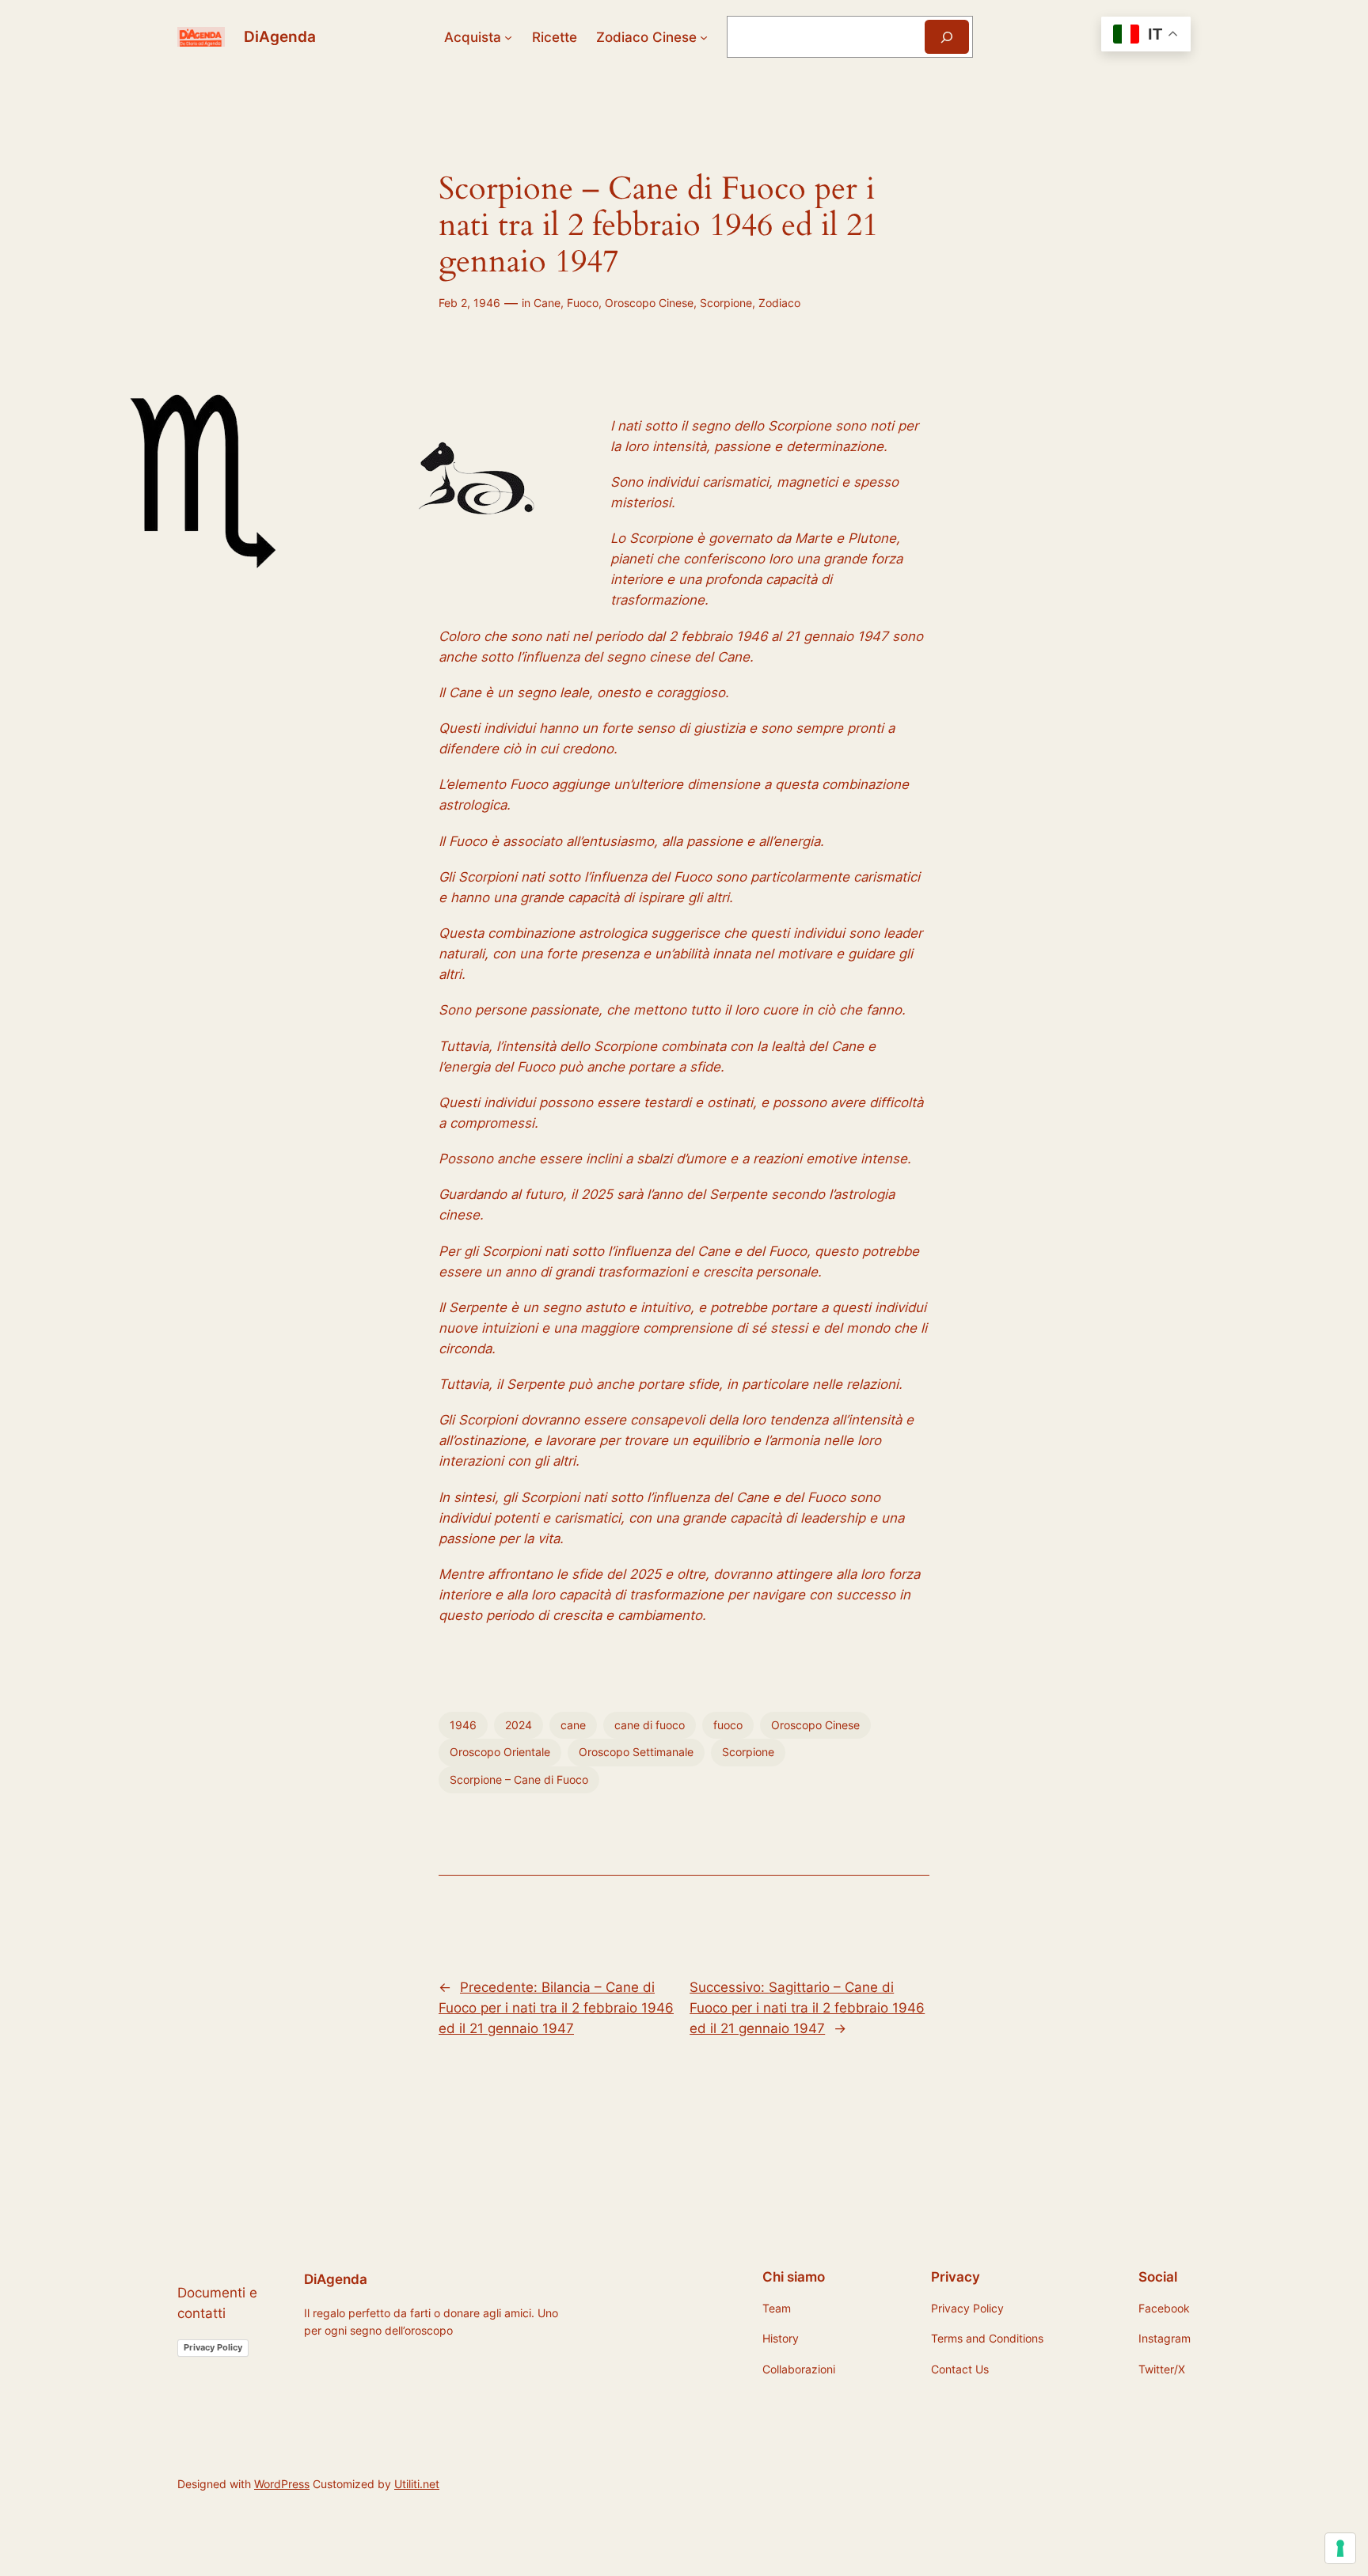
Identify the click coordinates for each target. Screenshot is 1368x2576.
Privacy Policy (213, 2347)
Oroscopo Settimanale (636, 1752)
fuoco (728, 1725)
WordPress (282, 2484)
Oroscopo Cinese (649, 303)
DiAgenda (280, 36)
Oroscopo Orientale (500, 1752)
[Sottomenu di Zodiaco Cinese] (704, 37)
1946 (463, 1725)
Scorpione (726, 303)
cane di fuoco (650, 1725)
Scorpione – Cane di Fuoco (519, 1779)
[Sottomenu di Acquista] (508, 37)
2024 (519, 1725)
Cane (547, 303)
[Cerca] (947, 37)
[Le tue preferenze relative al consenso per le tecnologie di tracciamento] (1340, 2548)
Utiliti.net (417, 2484)
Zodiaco (779, 303)
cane (573, 1725)
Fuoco (583, 303)
